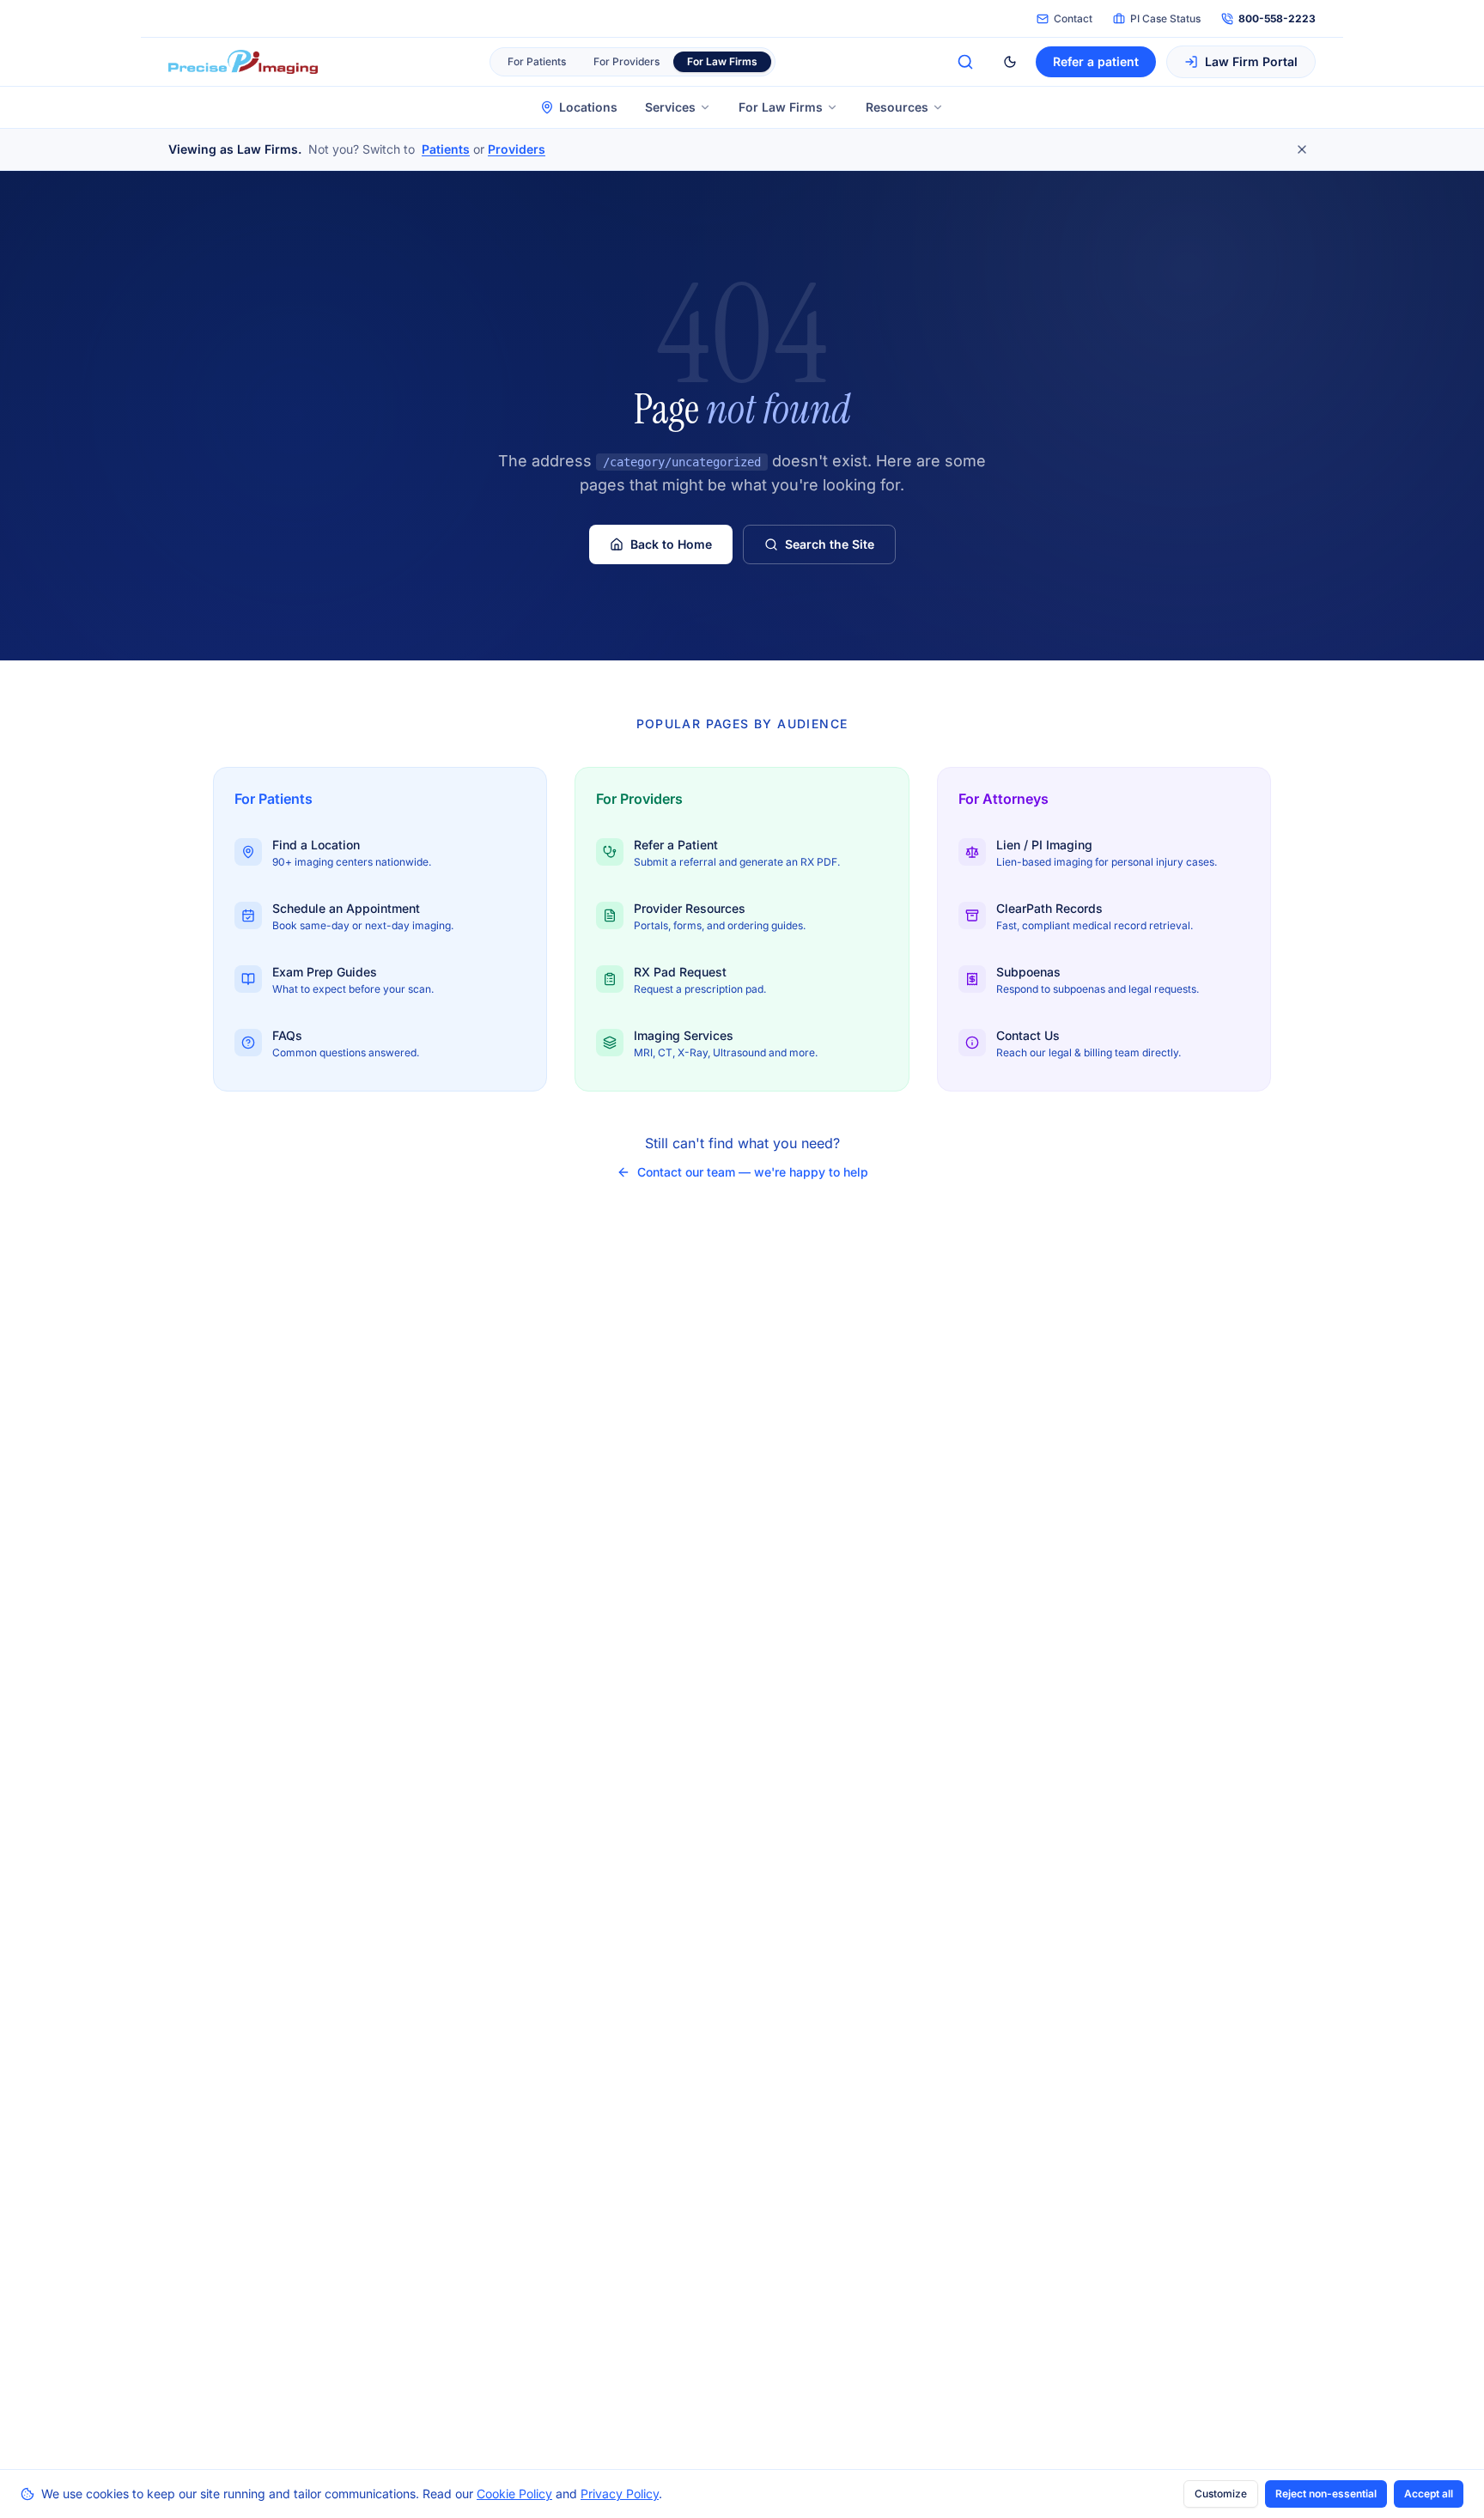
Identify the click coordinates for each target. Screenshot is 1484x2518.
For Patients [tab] (537, 61)
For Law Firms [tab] (722, 61)
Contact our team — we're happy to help (753, 1172)
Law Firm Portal (1251, 61)
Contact (1073, 18)
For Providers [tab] (626, 61)
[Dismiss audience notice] (1302, 149)
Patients (446, 149)
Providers (517, 149)
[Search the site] (965, 62)
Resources (897, 107)
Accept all (1429, 2494)
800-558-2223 (1277, 18)
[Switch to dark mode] (1010, 62)
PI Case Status (1165, 18)
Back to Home (671, 544)
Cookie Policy (514, 2494)
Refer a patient (1096, 61)
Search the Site (830, 544)
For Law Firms (781, 107)
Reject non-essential (1326, 2494)
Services (670, 107)
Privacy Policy (620, 2494)
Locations (588, 107)
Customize (1221, 2494)
